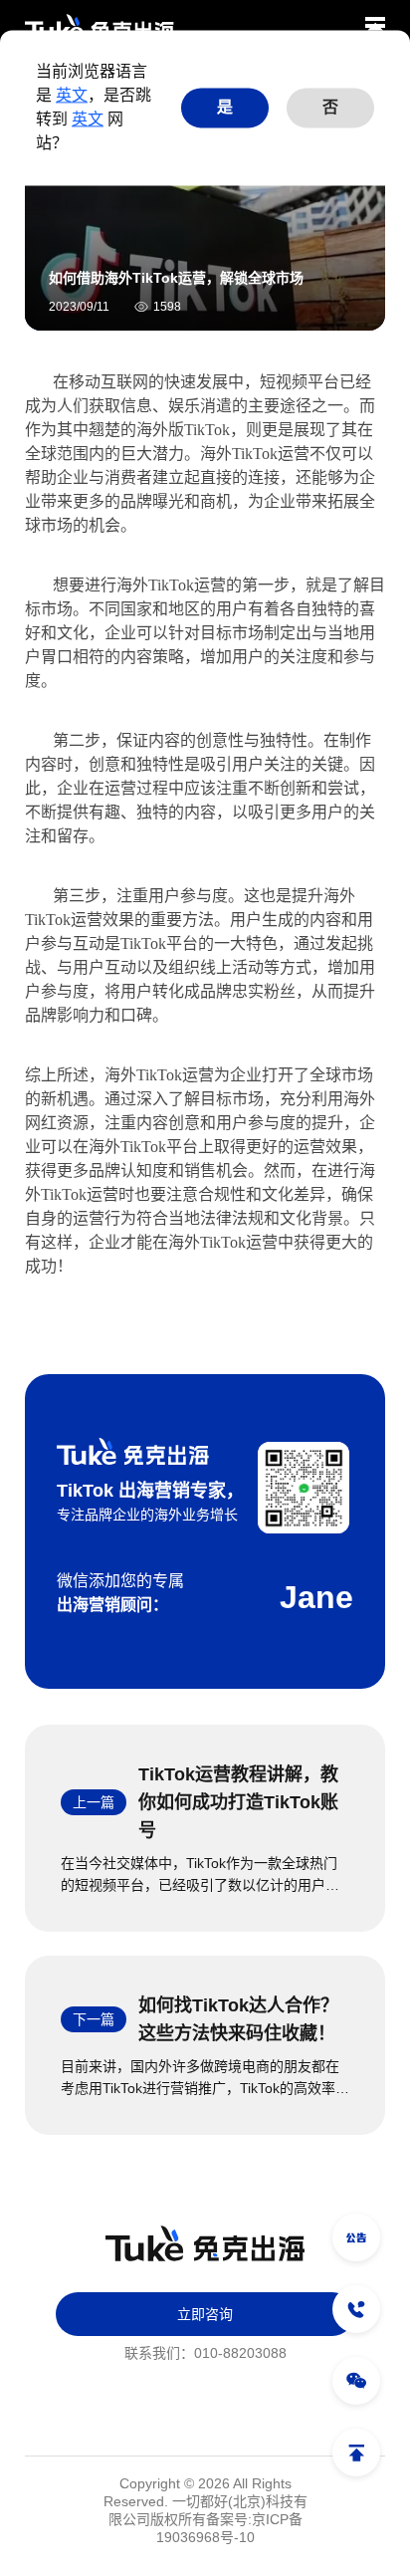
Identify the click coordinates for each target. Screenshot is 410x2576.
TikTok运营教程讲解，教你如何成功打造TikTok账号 (238, 1802)
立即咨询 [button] (205, 2314)
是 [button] (225, 107)
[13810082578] (356, 2309)
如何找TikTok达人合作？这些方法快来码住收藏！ (238, 2019)
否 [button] (330, 107)
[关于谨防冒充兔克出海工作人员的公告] (356, 2237)
